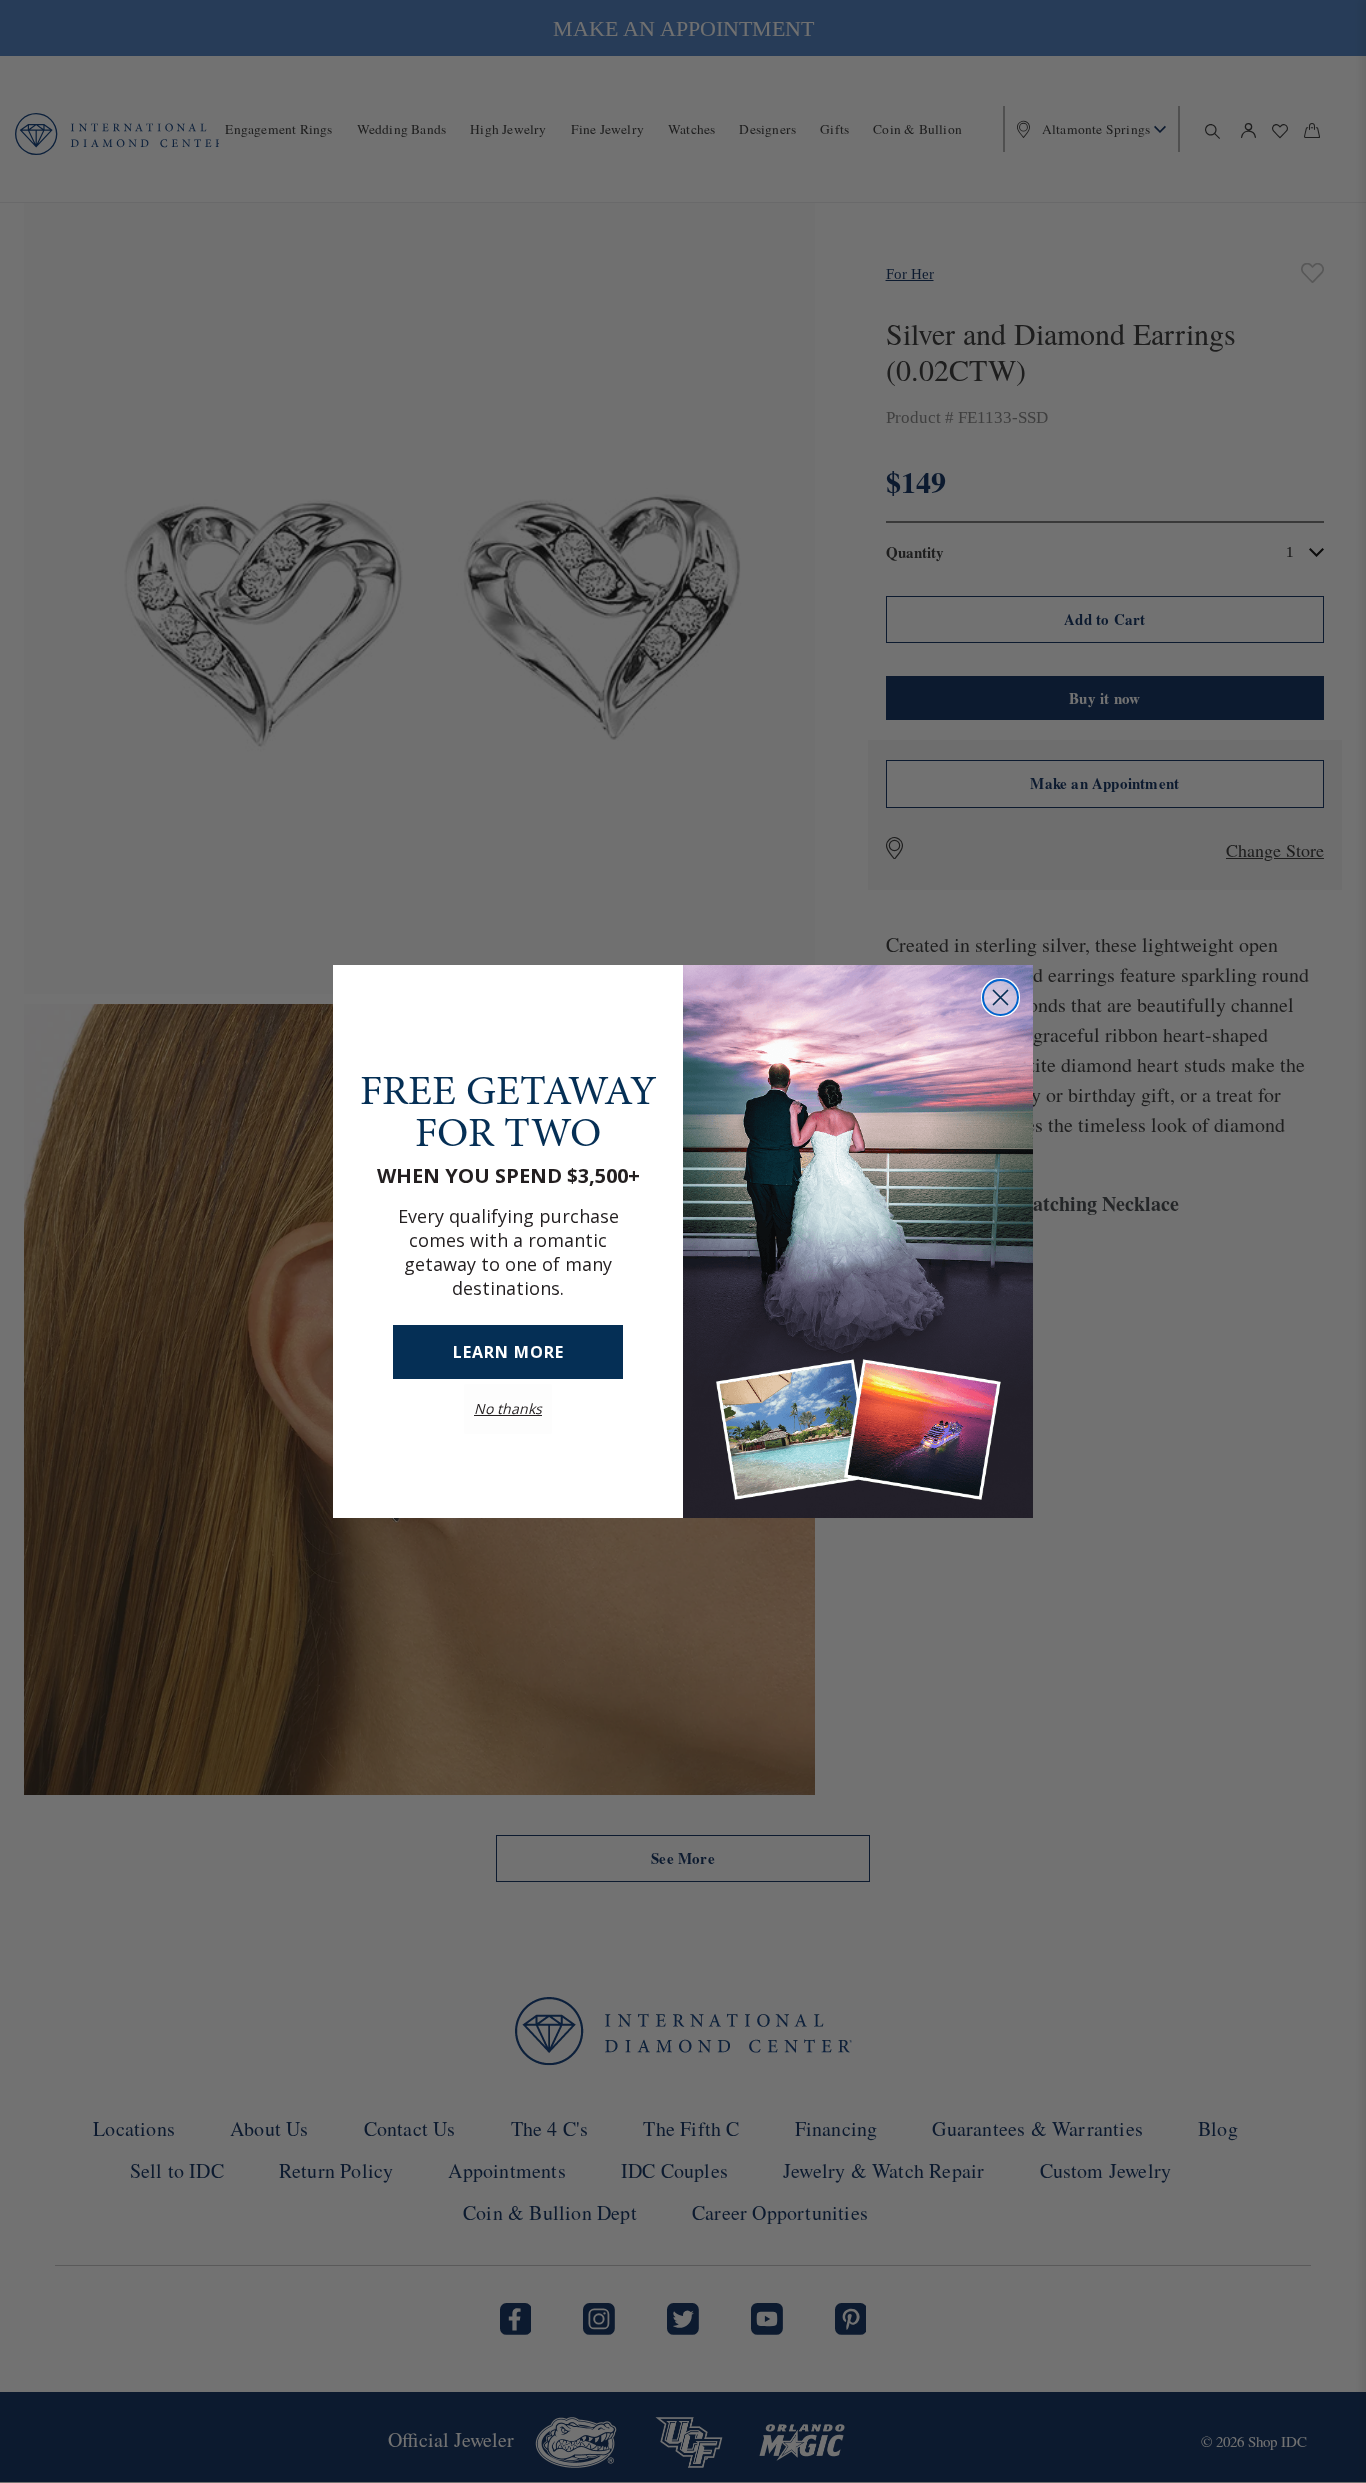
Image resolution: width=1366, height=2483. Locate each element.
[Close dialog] (1000, 997)
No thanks (508, 1408)
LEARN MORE (508, 1352)
